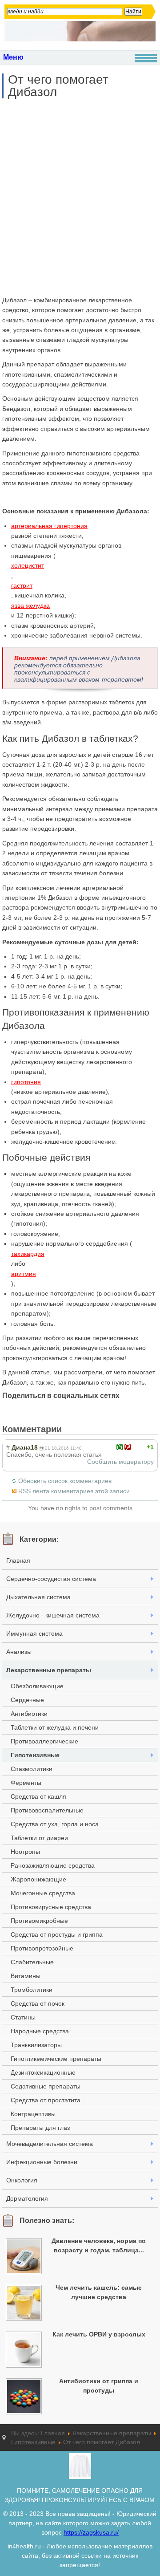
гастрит (22, 585)
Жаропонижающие (38, 1879)
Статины (23, 2017)
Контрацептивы (33, 2114)
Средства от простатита (46, 2100)
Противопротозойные (42, 1948)
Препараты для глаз (40, 2128)
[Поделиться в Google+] (26, 1410)
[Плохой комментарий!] (128, 1447)
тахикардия (28, 1254)
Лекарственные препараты (49, 1670)
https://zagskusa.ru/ (91, 2532)
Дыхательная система (38, 1597)
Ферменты (26, 1783)
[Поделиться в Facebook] (9, 1410)
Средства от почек (38, 2003)
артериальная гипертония (49, 526)
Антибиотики (29, 1714)
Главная (18, 1560)
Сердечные (27, 1700)
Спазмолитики (32, 1769)
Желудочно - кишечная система (53, 1615)
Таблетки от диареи (39, 1838)
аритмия (24, 1274)
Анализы (19, 1652)
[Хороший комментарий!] (120, 1447)
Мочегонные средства (43, 1893)
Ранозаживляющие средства (53, 1865)
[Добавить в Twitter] (77, 1410)
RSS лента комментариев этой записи (74, 1491)
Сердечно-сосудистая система (51, 1579)
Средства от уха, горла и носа (55, 1824)
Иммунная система (34, 1633)
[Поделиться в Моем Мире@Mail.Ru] (43, 1410)
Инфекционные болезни (42, 2162)
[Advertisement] (80, 197)
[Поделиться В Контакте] (94, 1410)
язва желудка (30, 605)
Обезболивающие (37, 1686)
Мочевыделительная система (50, 2144)
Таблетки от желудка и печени (55, 1727)
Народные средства (40, 2031)
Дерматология (27, 2198)
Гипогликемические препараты (56, 2059)
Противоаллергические (44, 1741)
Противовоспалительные (47, 1810)
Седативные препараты (46, 2086)
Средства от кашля (38, 1796)
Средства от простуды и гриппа (57, 1934)
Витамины (26, 1976)
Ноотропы (25, 1852)
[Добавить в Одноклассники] (60, 1410)
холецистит (28, 565)
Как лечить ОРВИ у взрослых (99, 2334)
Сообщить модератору (120, 1462)
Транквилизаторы (36, 2045)
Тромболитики (32, 1990)
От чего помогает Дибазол (58, 86)
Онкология (22, 2180)
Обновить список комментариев (65, 1481)
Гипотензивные (35, 1755)
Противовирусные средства (51, 1907)
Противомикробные (39, 1921)
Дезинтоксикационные (43, 2072)
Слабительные (32, 1962)
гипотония (26, 1082)
